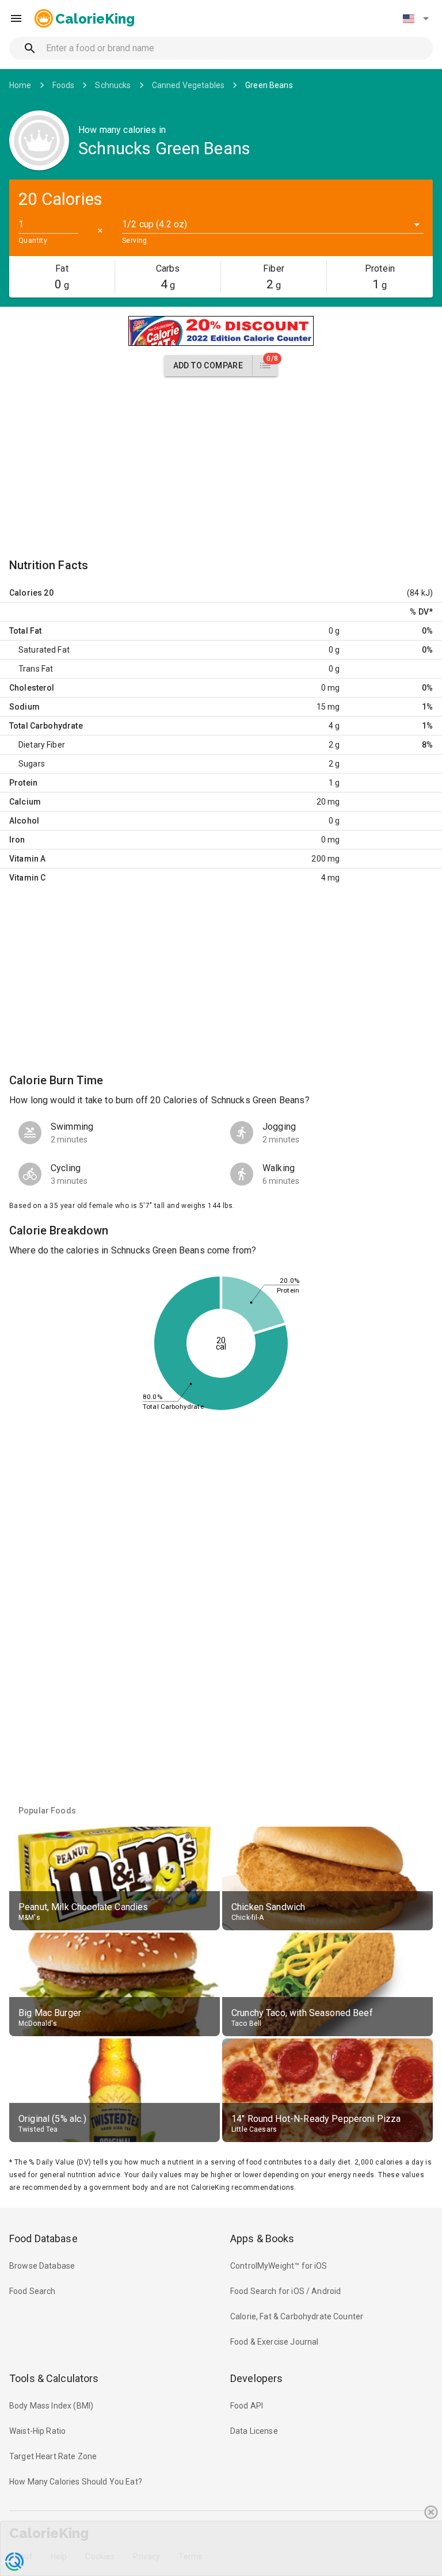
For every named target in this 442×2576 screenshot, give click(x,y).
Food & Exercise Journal (274, 2342)
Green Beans (269, 85)
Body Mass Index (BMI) (51, 2406)
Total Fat (25, 631)
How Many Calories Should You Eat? (76, 2482)
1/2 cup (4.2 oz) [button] (155, 224)
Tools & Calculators (54, 2378)
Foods (64, 85)
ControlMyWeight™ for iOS (279, 2266)
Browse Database (42, 2266)
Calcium (25, 802)
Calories (26, 593)
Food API (247, 2406)
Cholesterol (32, 688)
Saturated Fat (44, 650)
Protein (23, 783)
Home (20, 85)
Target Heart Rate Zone (53, 2456)
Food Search (33, 2291)
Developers (256, 2378)
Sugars (32, 764)
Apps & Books (262, 2238)
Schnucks (113, 85)
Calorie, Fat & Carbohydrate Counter (297, 2316)
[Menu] (16, 18)
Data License (254, 2431)
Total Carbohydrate (46, 726)
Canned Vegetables (188, 85)
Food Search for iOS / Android (285, 2291)
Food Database (43, 2238)
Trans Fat (36, 669)
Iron (17, 840)
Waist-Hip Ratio (37, 2431)
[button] (416, 18)
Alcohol (24, 821)
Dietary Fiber (42, 745)
